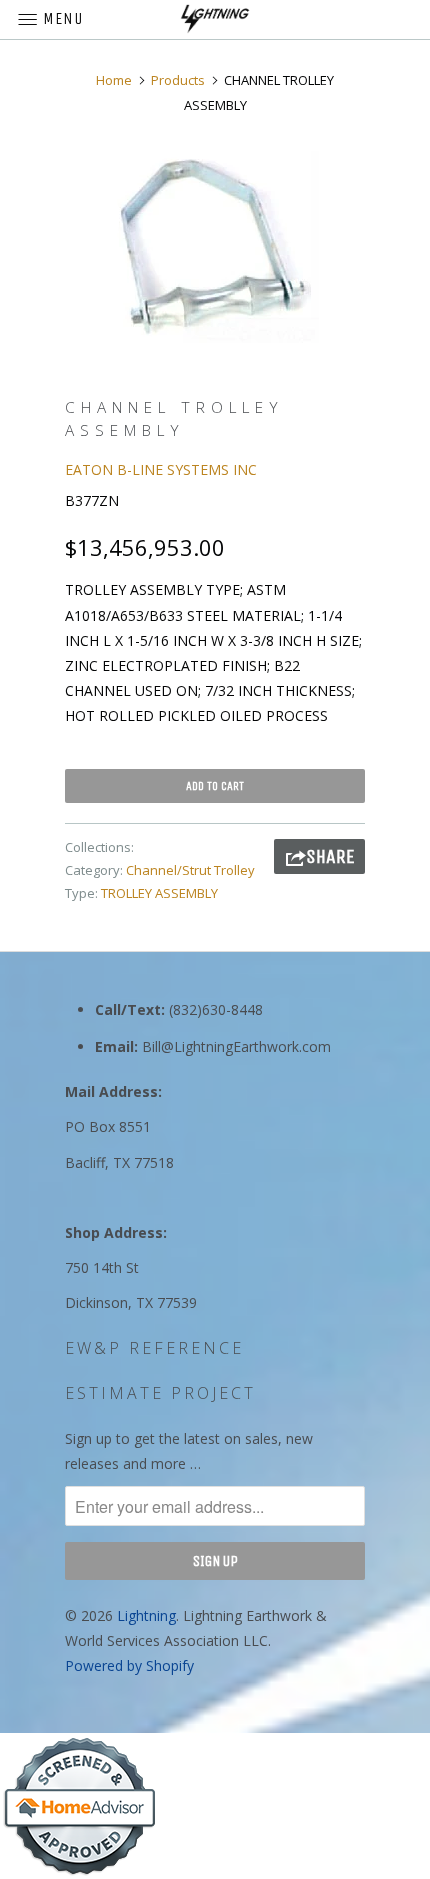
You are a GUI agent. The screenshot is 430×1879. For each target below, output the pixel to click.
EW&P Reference (154, 1348)
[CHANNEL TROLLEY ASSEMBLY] (215, 247)
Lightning (146, 1615)
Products (178, 80)
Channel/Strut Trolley (190, 870)
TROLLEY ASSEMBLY (159, 893)
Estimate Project (160, 1393)
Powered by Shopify (129, 1665)
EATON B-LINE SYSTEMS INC (161, 469)
